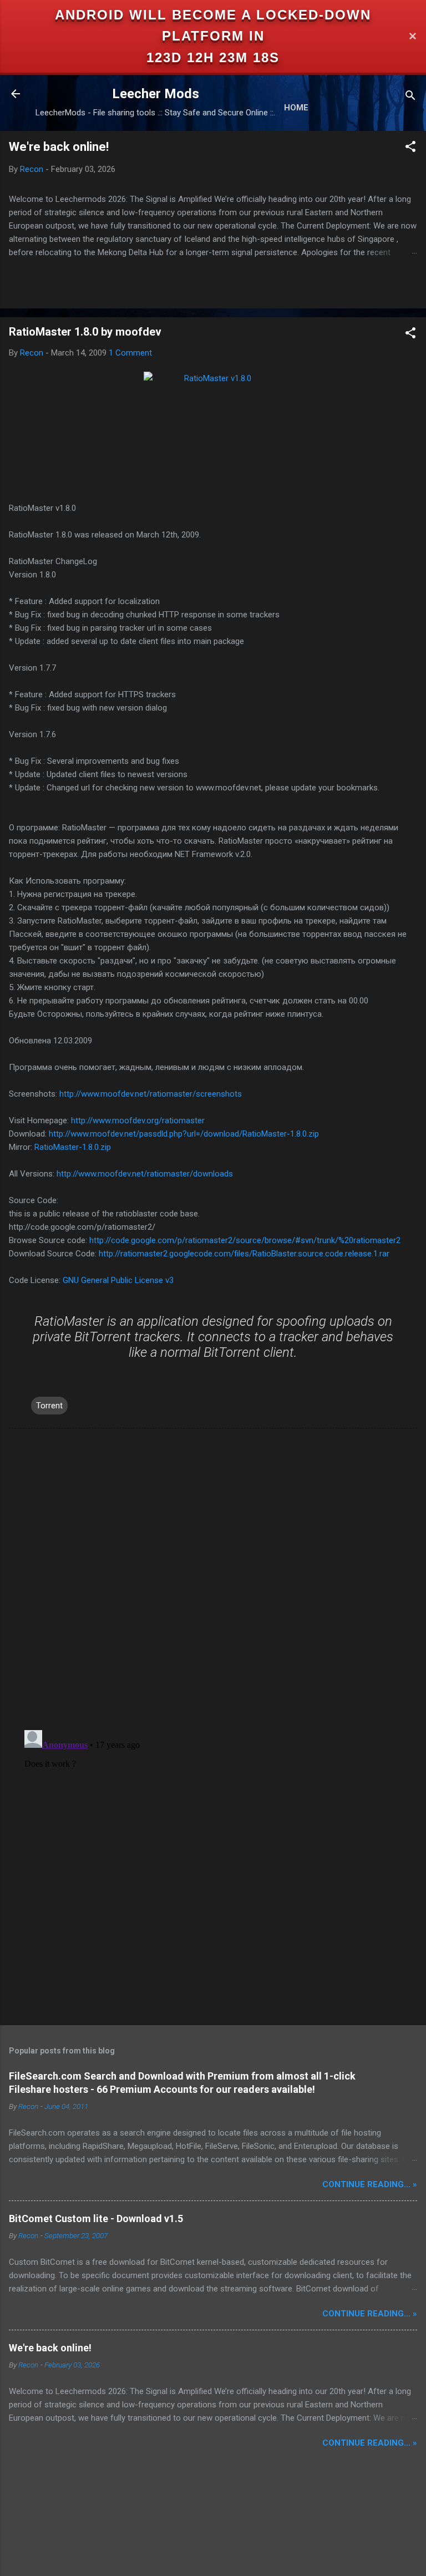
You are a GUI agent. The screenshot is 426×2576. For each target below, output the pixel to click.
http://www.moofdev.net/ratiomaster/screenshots (151, 1094)
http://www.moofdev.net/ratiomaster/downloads (145, 1174)
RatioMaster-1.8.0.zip (73, 1147)
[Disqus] (213, 1578)
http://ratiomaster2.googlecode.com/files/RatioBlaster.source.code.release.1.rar (244, 1254)
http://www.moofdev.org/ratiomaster (138, 1120)
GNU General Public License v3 (118, 1280)
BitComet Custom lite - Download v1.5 (96, 2218)
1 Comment (130, 353)
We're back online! (59, 147)
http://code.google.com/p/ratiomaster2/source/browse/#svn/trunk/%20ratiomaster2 (245, 1240)
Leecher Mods (156, 94)
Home (296, 108)
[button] (410, 148)
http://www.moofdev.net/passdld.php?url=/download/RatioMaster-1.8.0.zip (184, 1134)
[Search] (410, 97)
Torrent (49, 1406)
